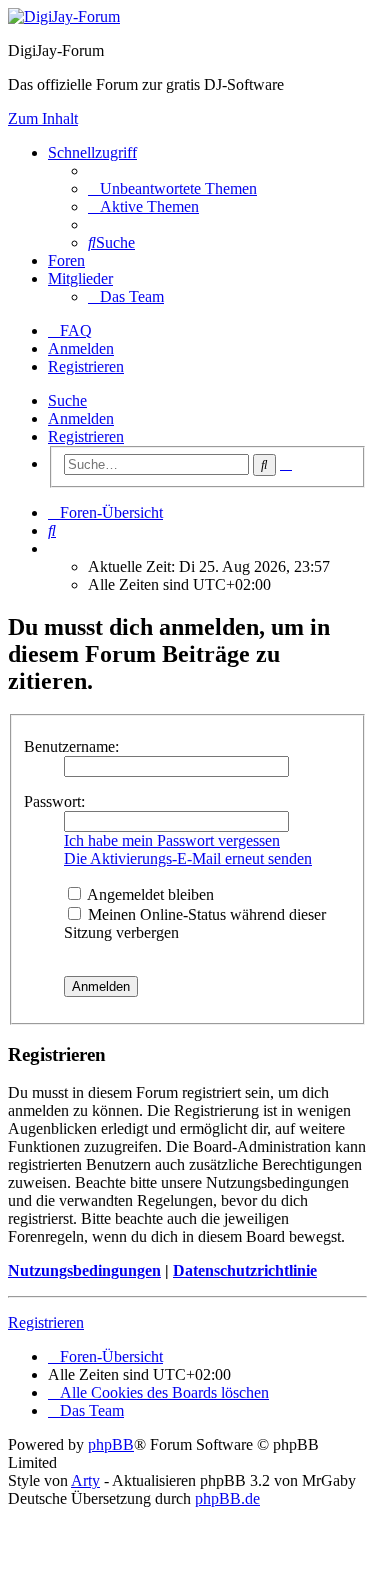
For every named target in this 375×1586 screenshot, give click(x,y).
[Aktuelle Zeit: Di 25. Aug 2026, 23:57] (54, 548)
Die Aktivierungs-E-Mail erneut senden (188, 858)
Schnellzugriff (92, 152)
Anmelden (81, 418)
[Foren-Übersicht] (64, 16)
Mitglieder (80, 278)
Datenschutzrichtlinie (245, 1270)
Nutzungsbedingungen (84, 1270)
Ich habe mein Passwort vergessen (172, 840)
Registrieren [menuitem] (86, 366)
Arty (85, 1480)
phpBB (111, 1444)
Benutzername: (71, 746)
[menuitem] (172, 188)
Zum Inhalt (43, 118)
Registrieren (86, 436)
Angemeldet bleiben (149, 894)
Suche (67, 400)
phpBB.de (227, 1498)
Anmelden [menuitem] (81, 348)
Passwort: (54, 801)
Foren (66, 260)
